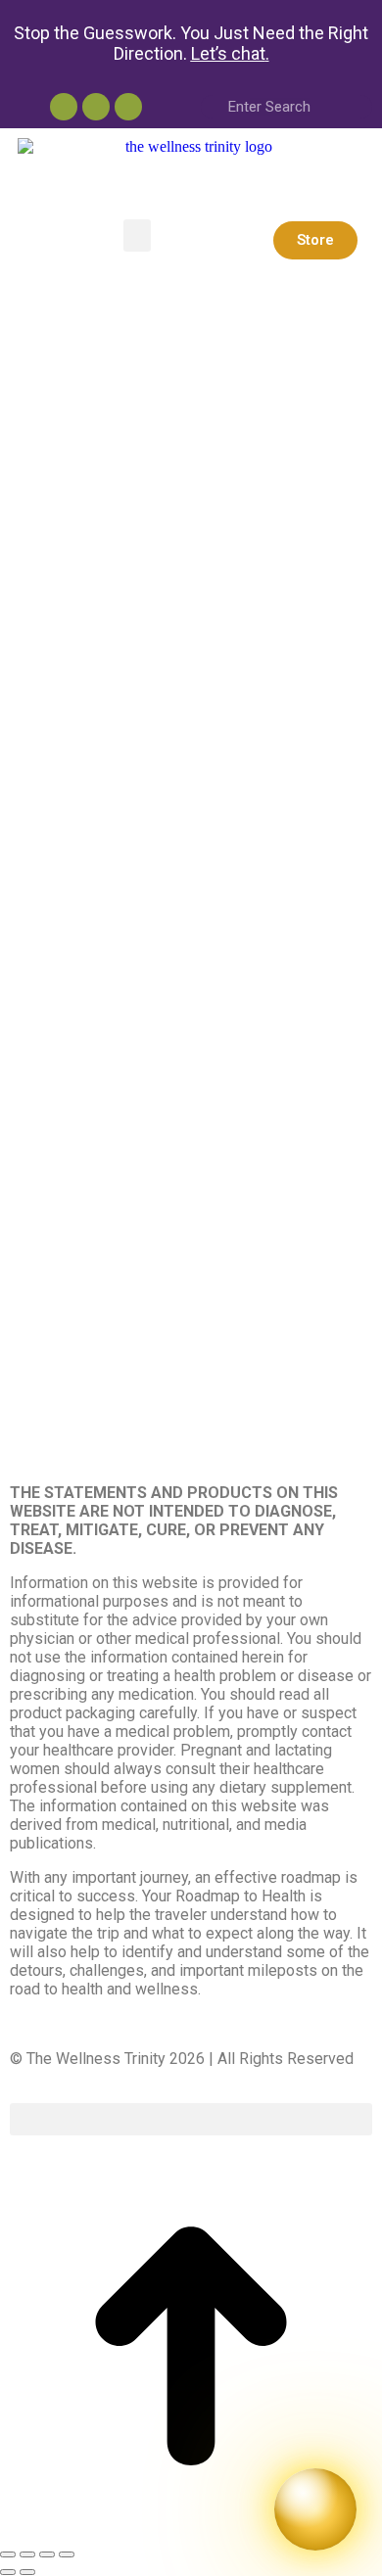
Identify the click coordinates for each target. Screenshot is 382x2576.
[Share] (27, 2554)
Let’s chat (228, 53)
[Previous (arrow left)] (8, 2572)
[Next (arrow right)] (27, 2572)
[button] (137, 235)
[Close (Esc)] (8, 2554)
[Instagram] (96, 107)
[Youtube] (64, 107)
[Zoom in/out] (67, 2554)
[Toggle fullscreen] (47, 2554)
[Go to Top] (191, 2531)
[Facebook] (128, 107)
